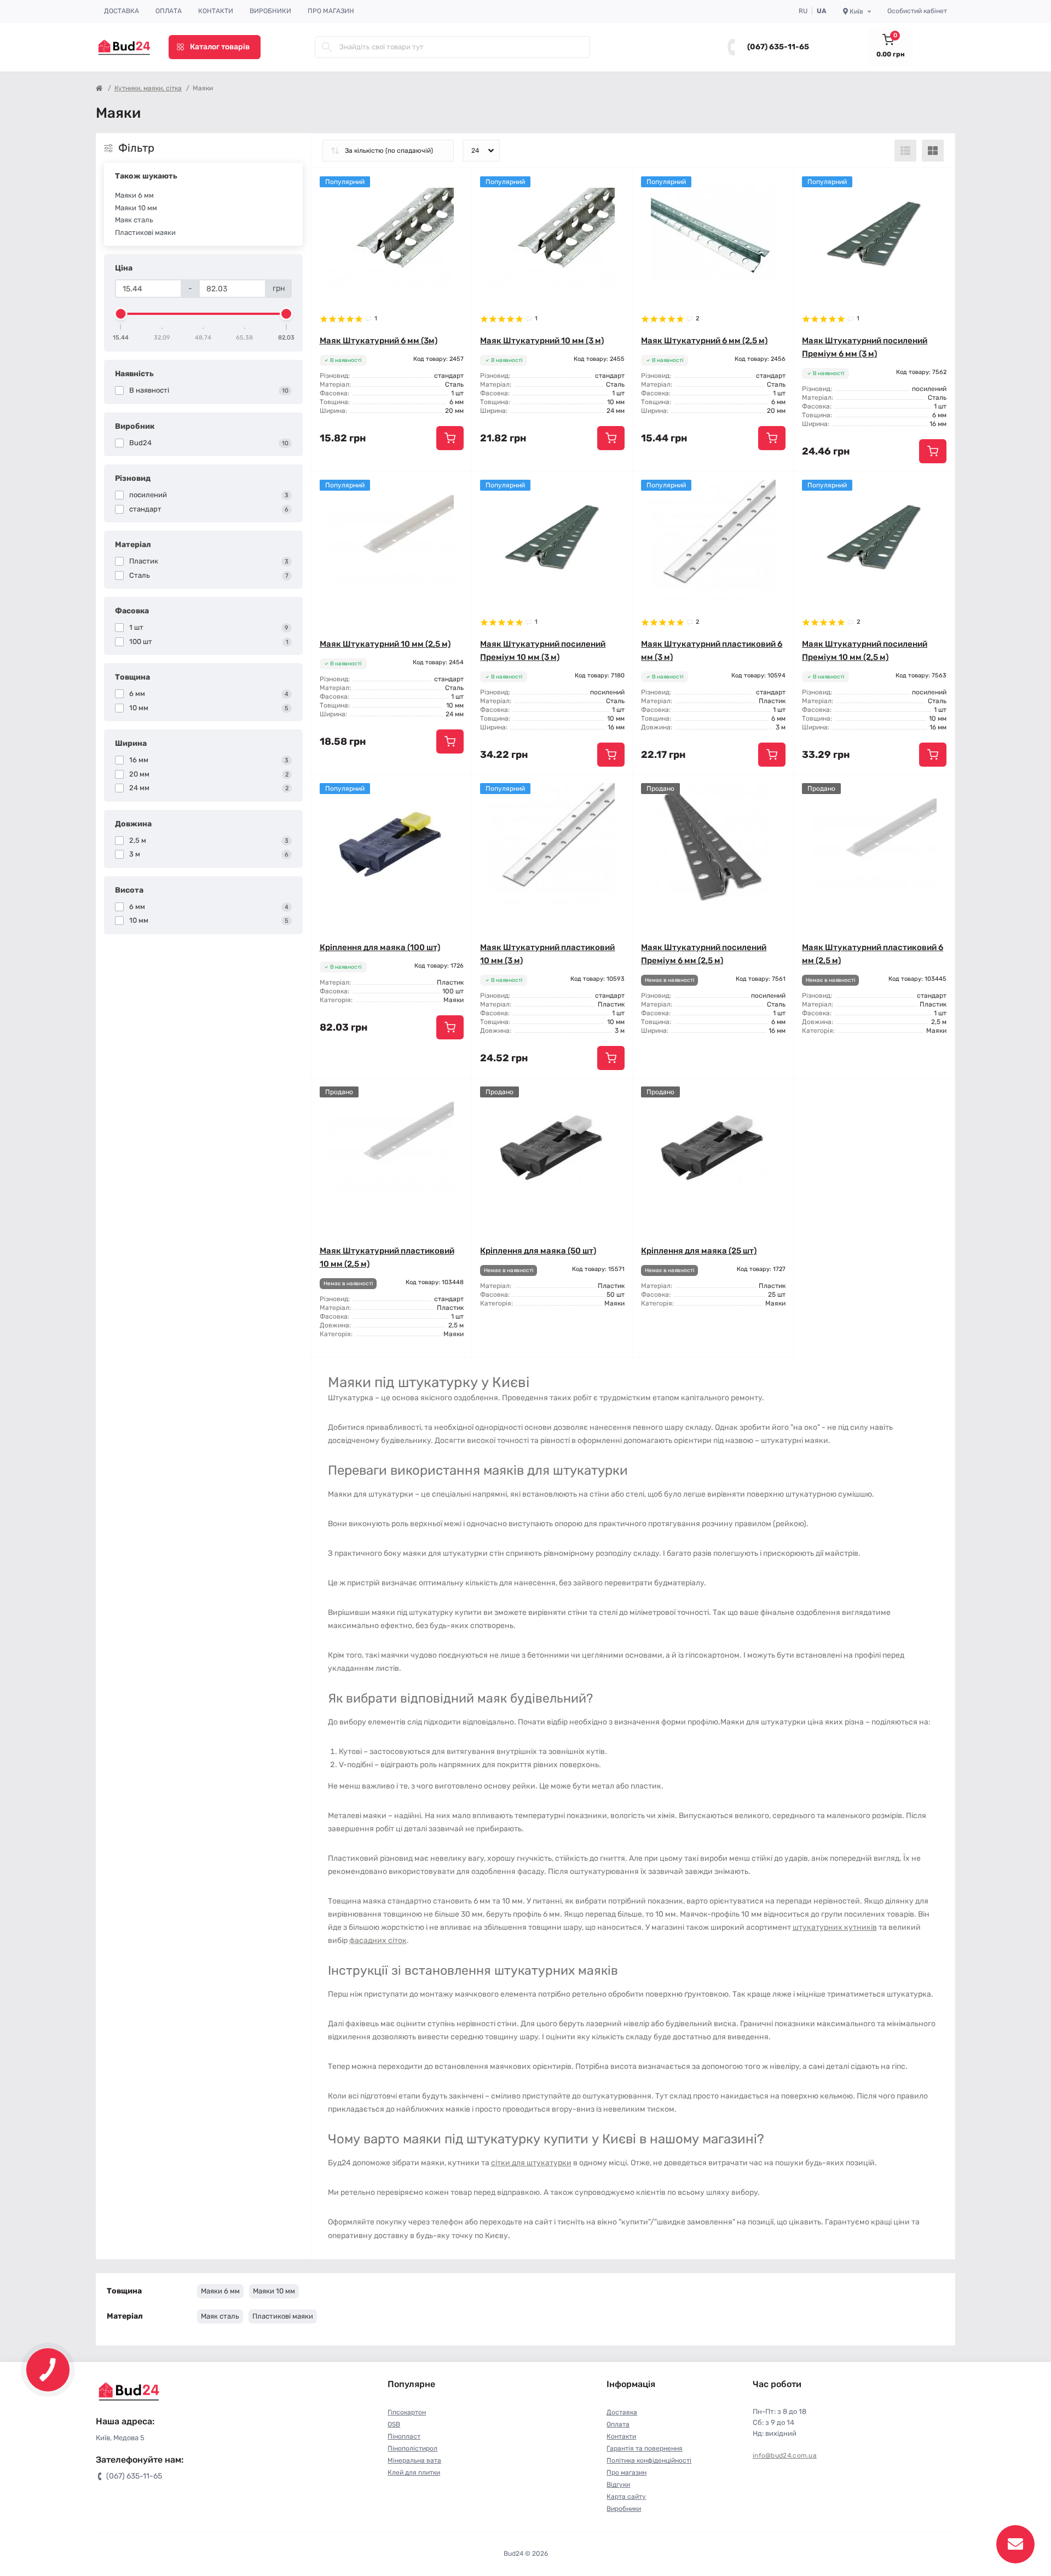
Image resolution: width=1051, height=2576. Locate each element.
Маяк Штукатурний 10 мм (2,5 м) (385, 644)
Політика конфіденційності (649, 2460)
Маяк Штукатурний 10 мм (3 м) (542, 341)
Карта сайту (626, 2497)
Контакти (216, 11)
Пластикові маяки (145, 232)
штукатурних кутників (835, 1927)
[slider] (121, 314)
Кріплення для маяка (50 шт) (538, 1251)
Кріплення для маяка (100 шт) (380, 947)
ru (803, 11)
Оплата (169, 11)
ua (822, 11)
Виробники (270, 11)
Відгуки (618, 2485)
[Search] (327, 47)
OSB (394, 2424)
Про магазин (331, 11)
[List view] (905, 151)
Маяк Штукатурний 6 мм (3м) (379, 341)
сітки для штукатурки (531, 2163)
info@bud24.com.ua (785, 2456)
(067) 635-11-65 (778, 47)
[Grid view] (933, 151)
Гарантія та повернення (645, 2448)
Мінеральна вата (414, 2460)
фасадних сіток (378, 1940)
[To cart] (450, 438)
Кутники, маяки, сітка (148, 88)
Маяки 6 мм (134, 195)
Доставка (122, 11)
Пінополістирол (412, 2448)
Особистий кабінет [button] (917, 11)
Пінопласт (404, 2436)
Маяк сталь (134, 220)
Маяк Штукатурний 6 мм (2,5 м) (704, 341)
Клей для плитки (414, 2473)
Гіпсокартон (407, 2412)
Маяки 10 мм (136, 208)
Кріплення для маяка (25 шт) (699, 1251)
